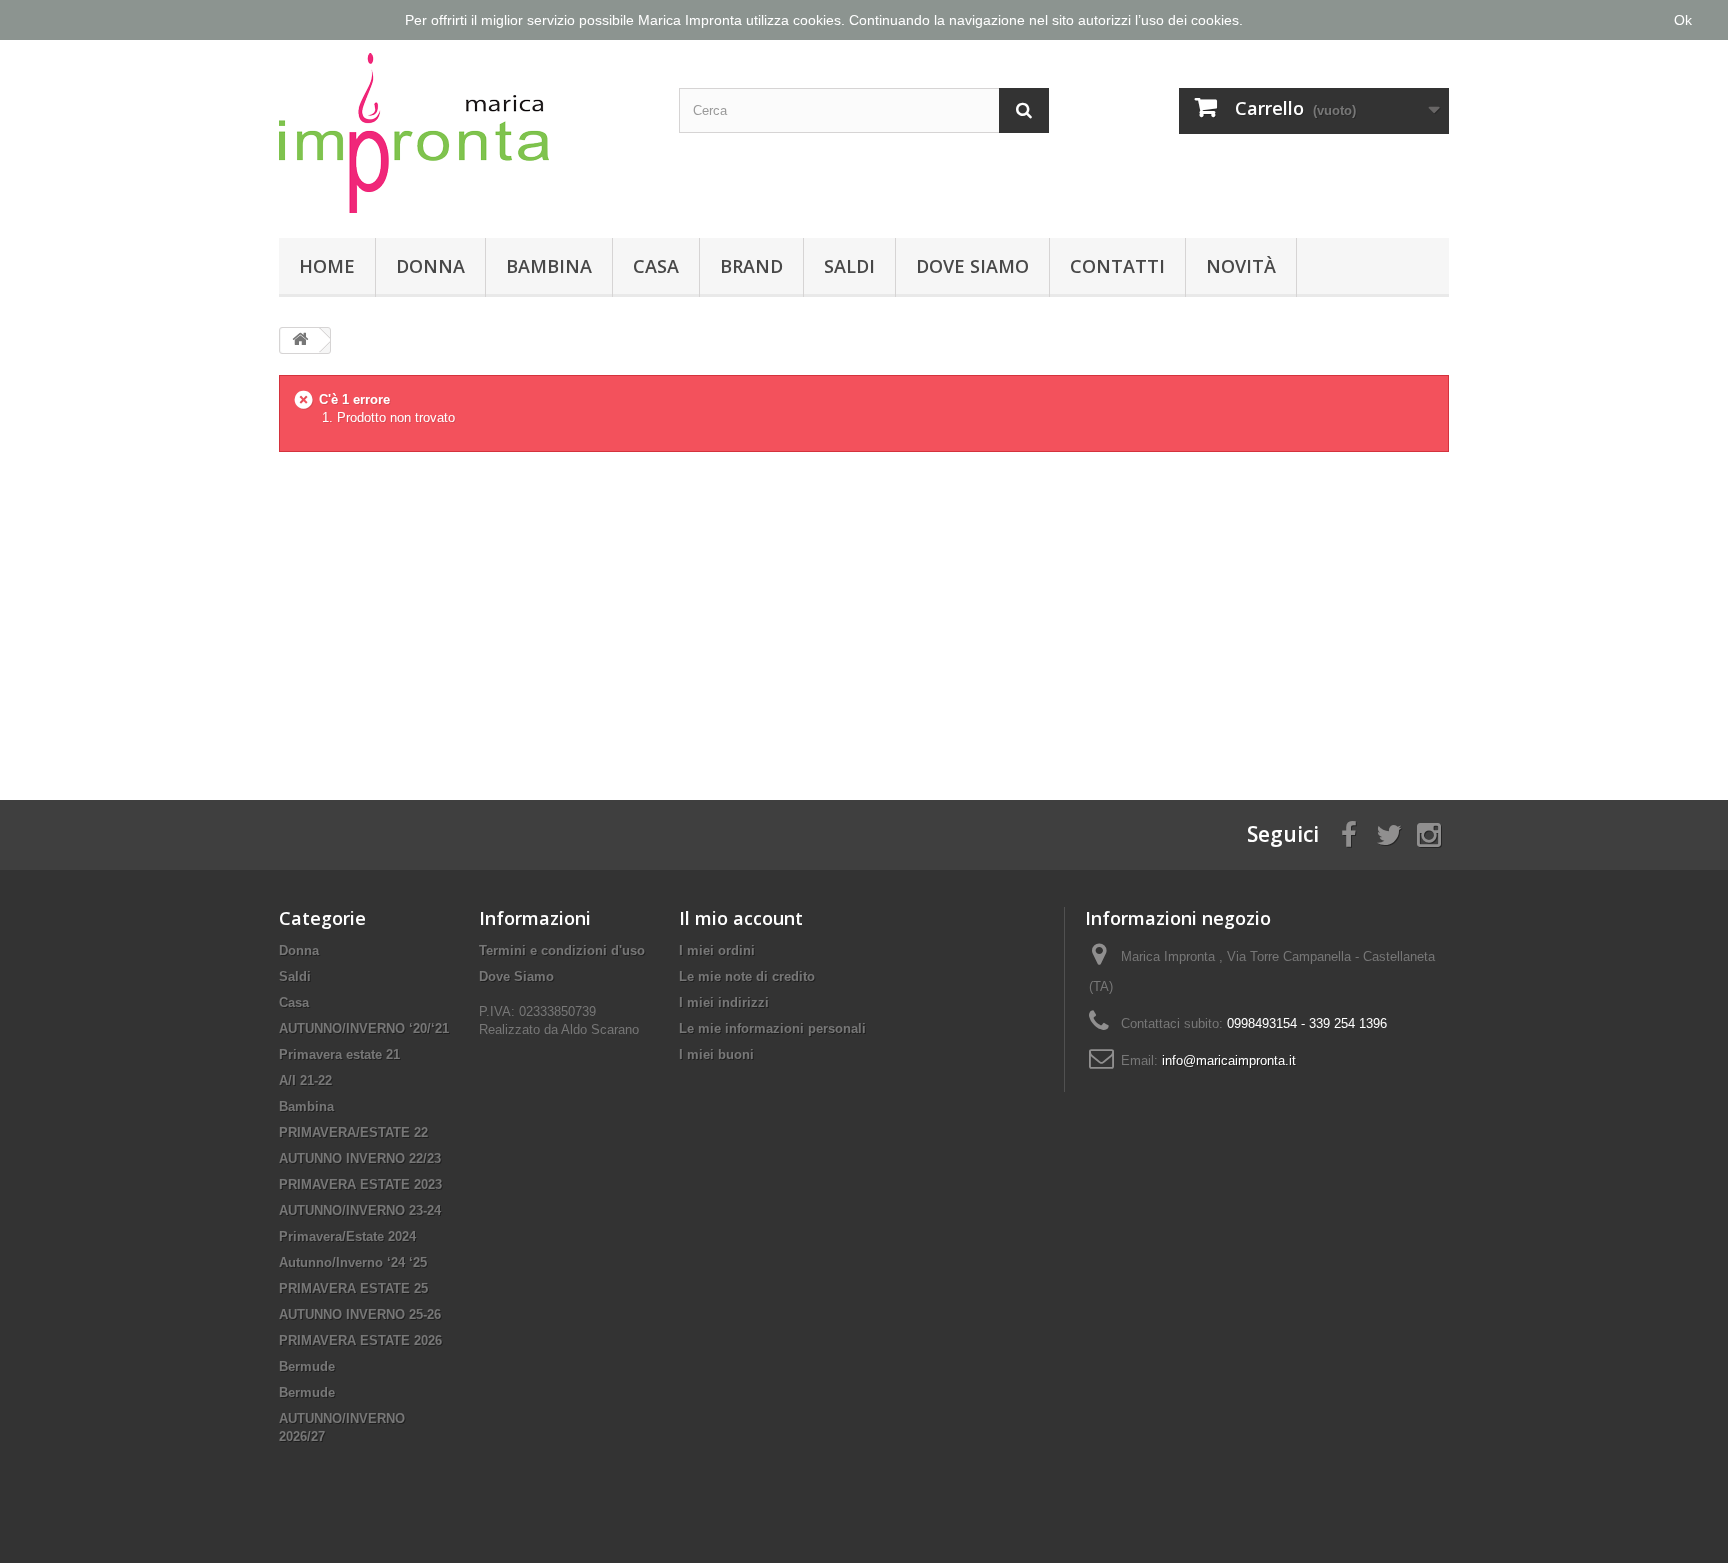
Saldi (849, 266)
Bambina (549, 266)
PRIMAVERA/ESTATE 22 (353, 1132)
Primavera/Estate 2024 (347, 1236)
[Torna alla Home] (300, 340)
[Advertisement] (864, 610)
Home (327, 266)
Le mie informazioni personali (772, 1028)
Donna (430, 266)
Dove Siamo (972, 266)
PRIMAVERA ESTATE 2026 (360, 1340)
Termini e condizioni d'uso (562, 950)
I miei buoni (716, 1054)
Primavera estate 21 (339, 1054)
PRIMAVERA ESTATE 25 (353, 1288)
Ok (1683, 20)
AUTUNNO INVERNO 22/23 (360, 1158)
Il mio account (741, 918)
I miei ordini (717, 950)
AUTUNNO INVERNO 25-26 (360, 1314)
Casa (656, 266)
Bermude (307, 1366)
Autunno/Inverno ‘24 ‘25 (353, 1262)
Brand (751, 266)
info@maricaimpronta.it (1229, 1060)
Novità (1241, 266)
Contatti (1117, 266)
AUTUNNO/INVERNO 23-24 (360, 1210)
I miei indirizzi (724, 1002)
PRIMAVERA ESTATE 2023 (360, 1184)
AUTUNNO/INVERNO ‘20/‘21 (364, 1028)
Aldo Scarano (600, 1029)
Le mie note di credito (747, 976)
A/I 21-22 (305, 1080)
